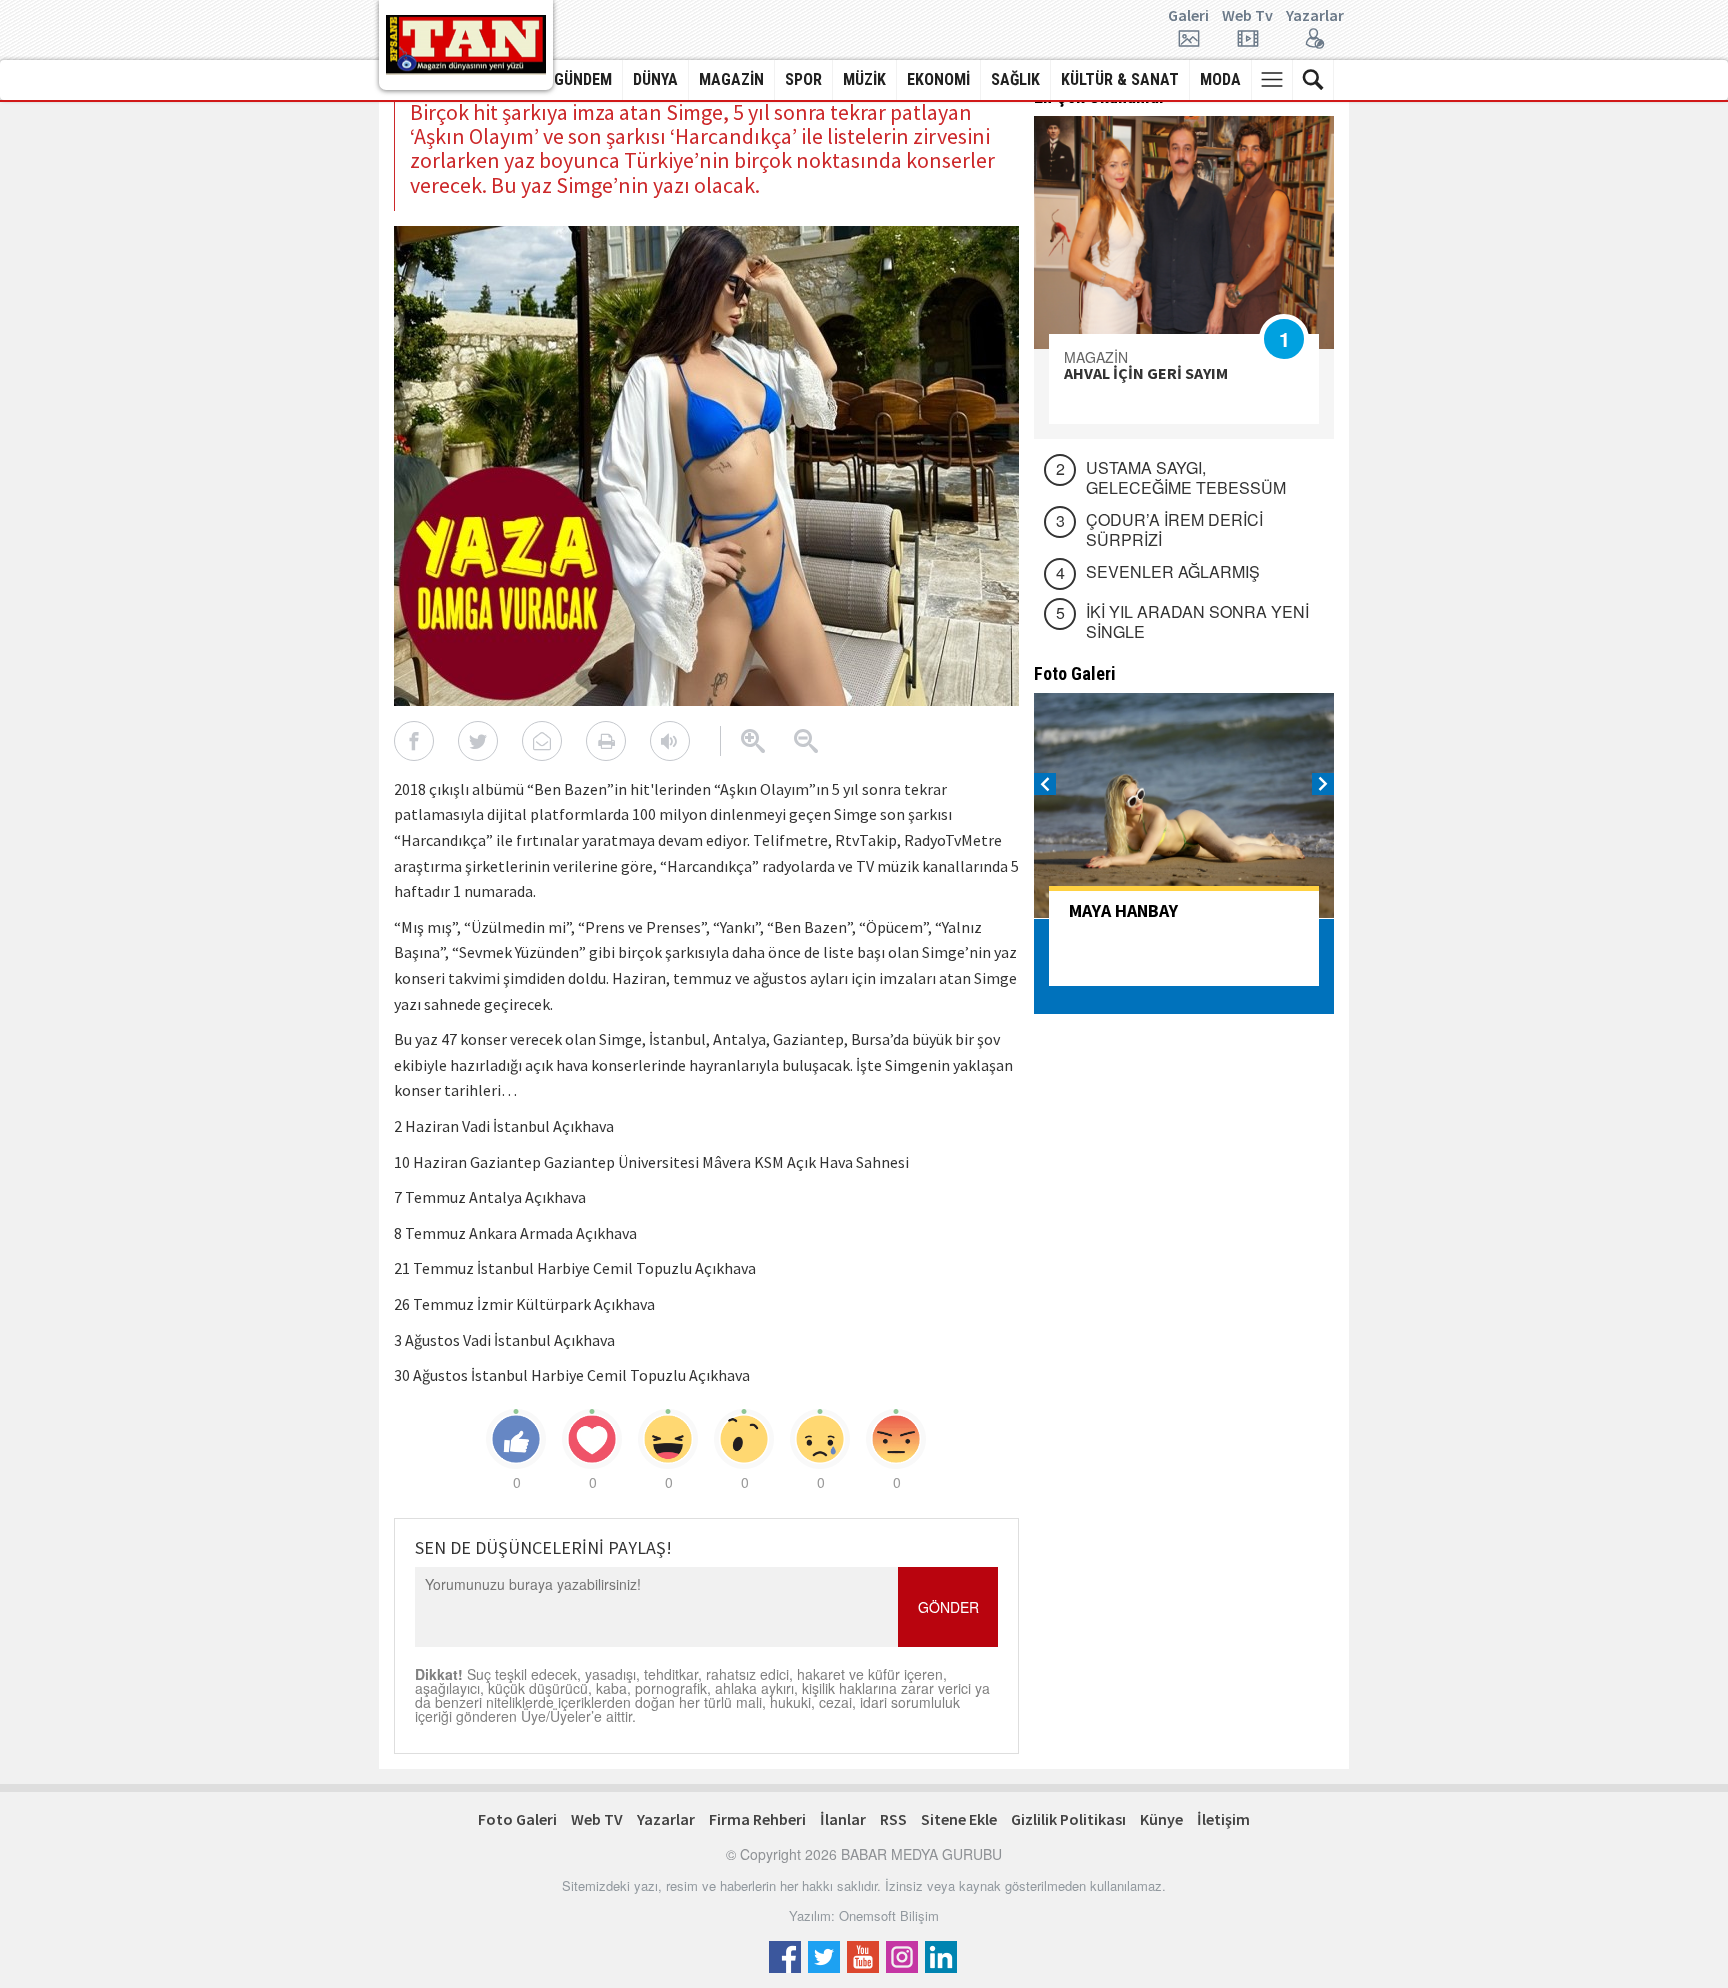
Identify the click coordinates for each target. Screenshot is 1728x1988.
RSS (893, 1819)
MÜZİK (864, 79)
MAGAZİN (731, 79)
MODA (1220, 79)
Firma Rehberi (757, 1819)
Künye (1161, 1819)
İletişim (1223, 1819)
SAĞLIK (1015, 79)
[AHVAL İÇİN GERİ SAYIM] (1184, 232)
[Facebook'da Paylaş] (414, 741)
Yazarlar (1315, 16)
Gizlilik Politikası (1068, 1819)
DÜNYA (655, 79)
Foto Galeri (517, 1819)
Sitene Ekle (959, 1819)
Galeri (1188, 16)
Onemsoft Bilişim (889, 1915)
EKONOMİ (938, 79)
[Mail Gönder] (542, 741)
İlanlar (843, 1819)
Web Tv (1247, 16)
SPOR (803, 79)
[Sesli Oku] (670, 741)
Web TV (597, 1819)
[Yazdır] (606, 741)
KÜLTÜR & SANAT (1120, 79)
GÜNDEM (583, 79)
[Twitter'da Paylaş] (478, 741)
